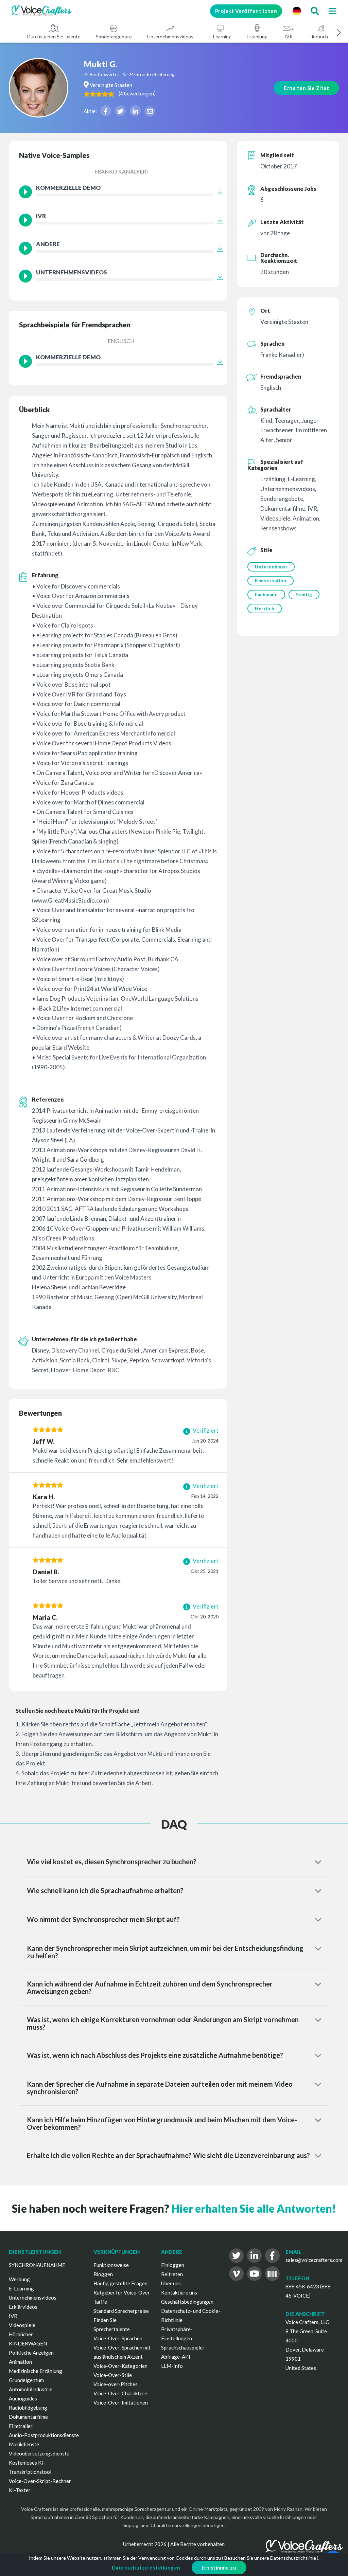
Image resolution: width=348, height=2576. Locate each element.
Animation (20, 2362)
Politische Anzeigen (31, 2353)
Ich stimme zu (219, 2568)
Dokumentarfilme (28, 2417)
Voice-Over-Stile (113, 2375)
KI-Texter (20, 2490)
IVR (289, 37)
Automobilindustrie (31, 2389)
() (137, 93)
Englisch (121, 341)
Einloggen (173, 2265)
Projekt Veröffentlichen (246, 11)
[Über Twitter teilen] (120, 111)
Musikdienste (24, 2444)
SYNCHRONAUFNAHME (37, 2265)
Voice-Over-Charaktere (120, 2393)
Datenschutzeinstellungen (146, 2568)
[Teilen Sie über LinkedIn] (135, 111)
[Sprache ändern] (297, 11)
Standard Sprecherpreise (121, 2311)
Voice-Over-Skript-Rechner (40, 2481)
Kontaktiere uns (179, 2292)
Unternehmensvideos (170, 37)
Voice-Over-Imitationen (121, 2402)
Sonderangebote (114, 37)
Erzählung (257, 37)
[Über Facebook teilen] (106, 111)
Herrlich (265, 609)
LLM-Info (172, 2366)
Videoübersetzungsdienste (39, 2453)
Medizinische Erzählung (36, 2371)
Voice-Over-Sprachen (118, 2338)
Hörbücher (321, 37)
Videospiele (22, 2325)
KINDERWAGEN (28, 2343)
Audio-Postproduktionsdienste (44, 2435)
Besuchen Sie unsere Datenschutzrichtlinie (270, 2558)
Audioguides (23, 2398)
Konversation (271, 581)
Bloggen (103, 2274)
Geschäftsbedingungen (187, 2302)
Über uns (171, 2283)
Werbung (19, 2279)
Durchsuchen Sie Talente (54, 37)
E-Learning (220, 37)
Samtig (304, 595)
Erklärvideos (23, 2307)
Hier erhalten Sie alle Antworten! (254, 2208)
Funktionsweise (111, 2265)
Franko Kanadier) (121, 171)
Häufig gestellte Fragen (120, 2283)
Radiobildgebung (28, 2408)
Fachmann (266, 595)
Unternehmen (271, 567)
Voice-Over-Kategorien (120, 2366)
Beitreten (172, 2274)
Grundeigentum (26, 2380)
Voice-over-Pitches (116, 2384)
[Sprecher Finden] (315, 11)
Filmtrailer (21, 2426)
